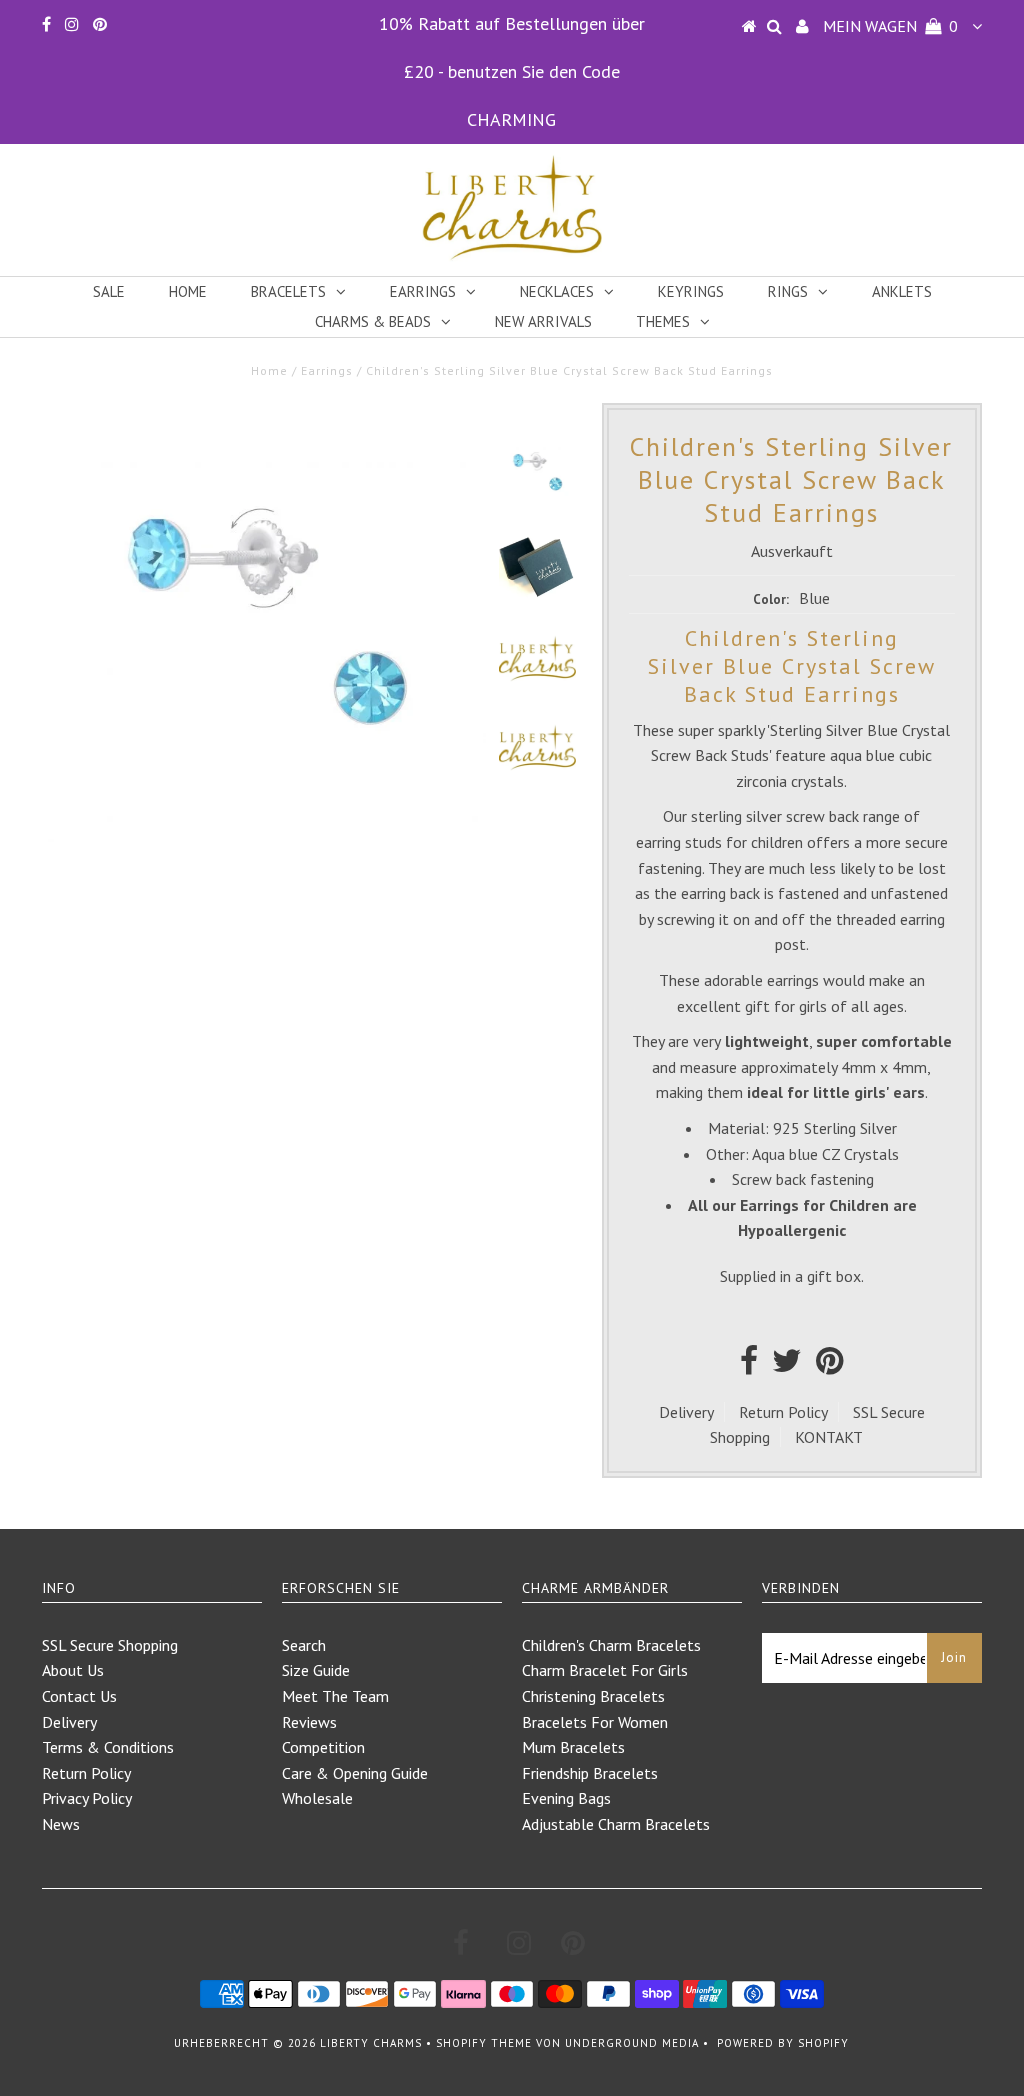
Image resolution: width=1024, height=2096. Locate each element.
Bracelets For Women (595, 1722)
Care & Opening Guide (355, 1773)
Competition (323, 1747)
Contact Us (79, 1696)
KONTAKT (829, 1437)
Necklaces (557, 291)
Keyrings (691, 291)
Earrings (423, 291)
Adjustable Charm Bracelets (616, 1824)
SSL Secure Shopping (110, 1645)
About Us (73, 1670)
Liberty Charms (371, 2043)
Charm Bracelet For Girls (605, 1670)
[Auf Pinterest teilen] (829, 1366)
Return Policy (783, 1412)
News (61, 1824)
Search (304, 1645)
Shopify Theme (484, 2043)
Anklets (902, 291)
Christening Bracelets (593, 1696)
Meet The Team (335, 1696)
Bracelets (288, 291)
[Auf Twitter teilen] (787, 1366)
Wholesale (317, 1798)
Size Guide (316, 1670)
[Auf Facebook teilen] (749, 1366)
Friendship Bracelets (590, 1773)
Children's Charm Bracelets (611, 1645)
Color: (771, 599)
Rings (788, 291)
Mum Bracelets (573, 1747)
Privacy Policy (87, 1798)
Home (188, 291)
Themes (663, 321)
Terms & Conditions (108, 1747)
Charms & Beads (373, 321)
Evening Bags (566, 1798)
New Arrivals (543, 321)
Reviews (309, 1722)
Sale (109, 291)
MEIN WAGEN (890, 26)
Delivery (686, 1412)
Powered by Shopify (783, 2043)
